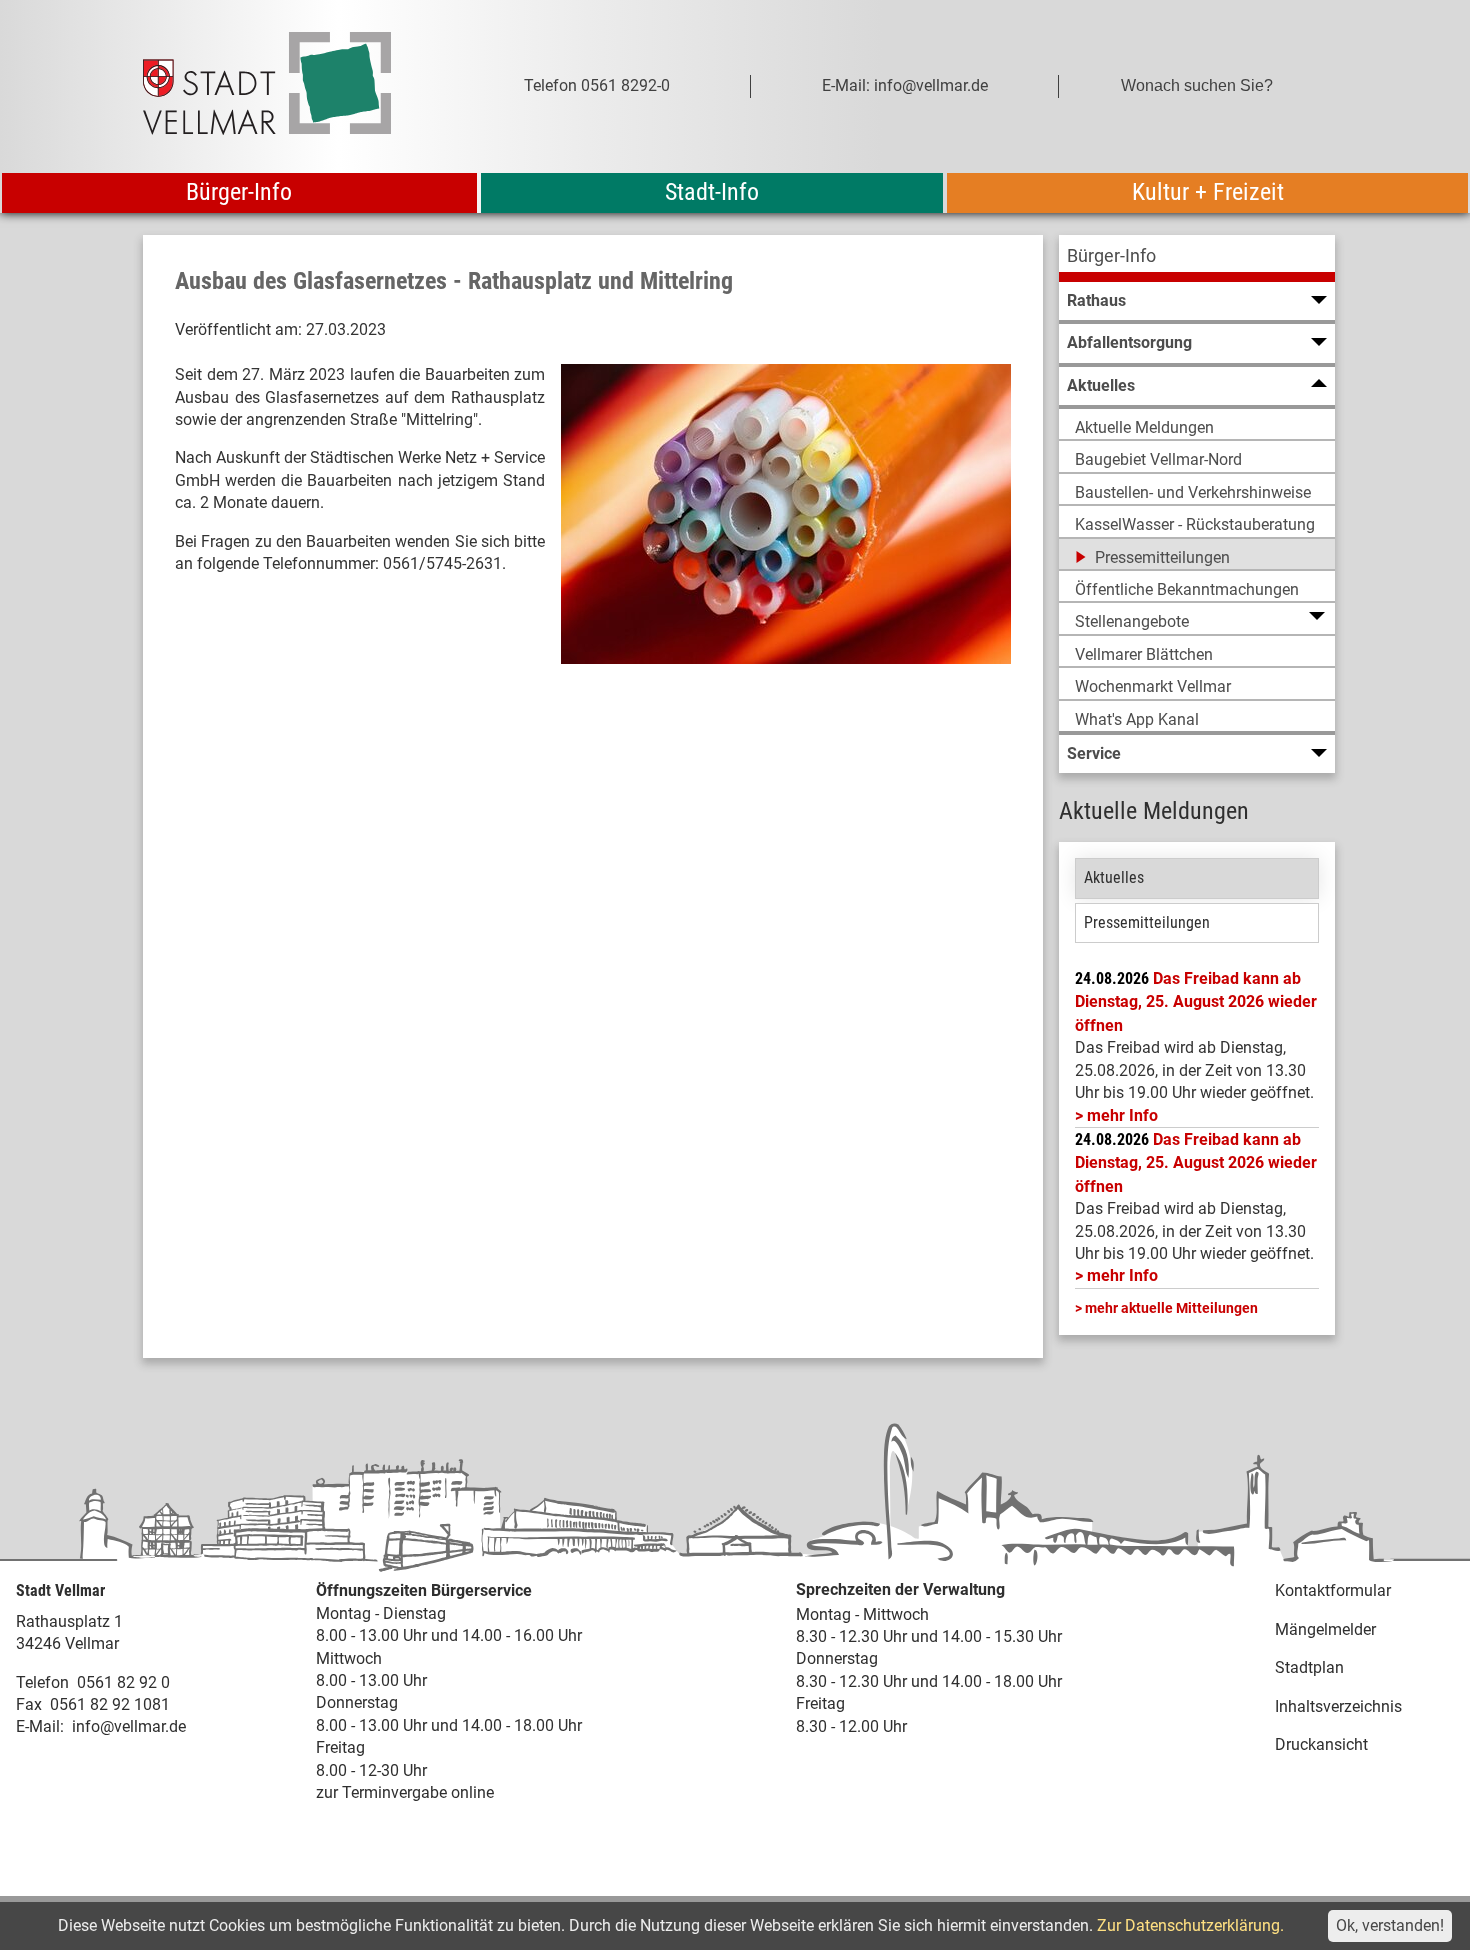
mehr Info (1122, 1115)
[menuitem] (1197, 258)
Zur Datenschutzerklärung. (1190, 1925)
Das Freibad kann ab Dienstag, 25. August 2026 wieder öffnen (1196, 1002)
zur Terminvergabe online (405, 1792)
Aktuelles (1114, 877)
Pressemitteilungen (1147, 922)
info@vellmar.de (129, 1726)
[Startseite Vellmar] (289, 86)
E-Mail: (40, 1726)
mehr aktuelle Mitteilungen (1171, 1308)
